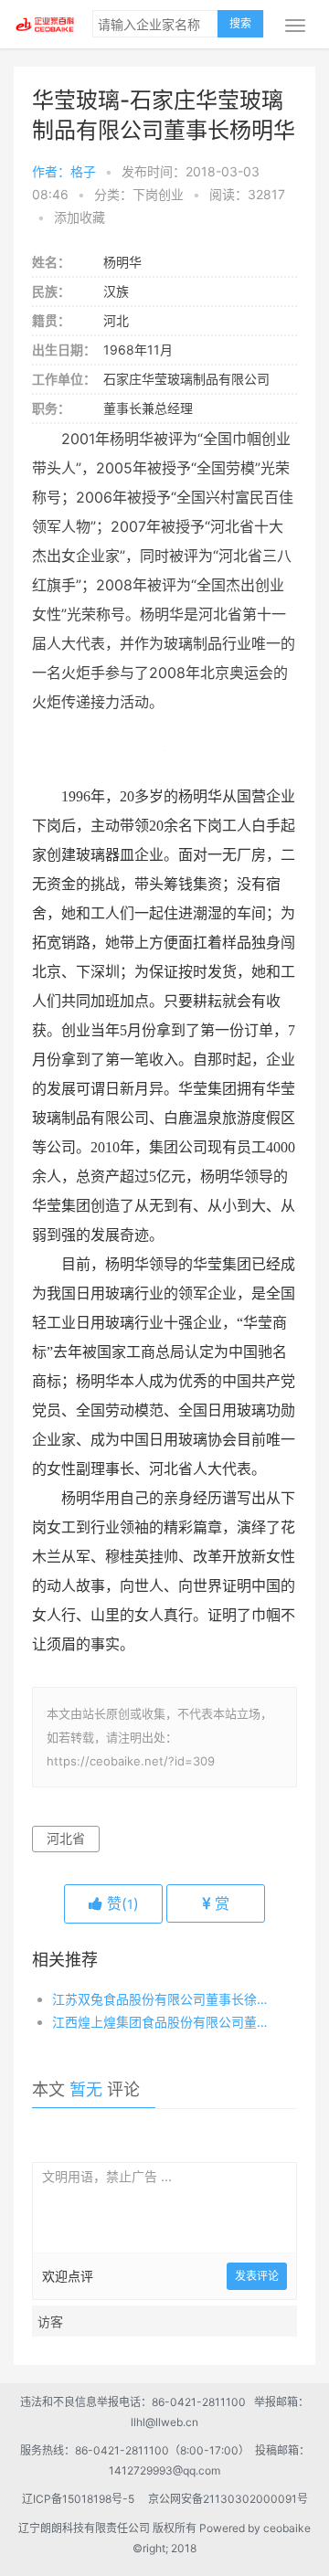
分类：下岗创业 (139, 194)
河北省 (66, 1838)
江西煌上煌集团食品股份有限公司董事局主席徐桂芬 (162, 2022)
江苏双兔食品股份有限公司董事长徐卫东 (162, 1999)
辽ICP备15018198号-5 (84, 2499)
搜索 (240, 23)
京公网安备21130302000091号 (228, 2499)
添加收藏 (80, 217)
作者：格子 (64, 171)
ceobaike (287, 2528)
